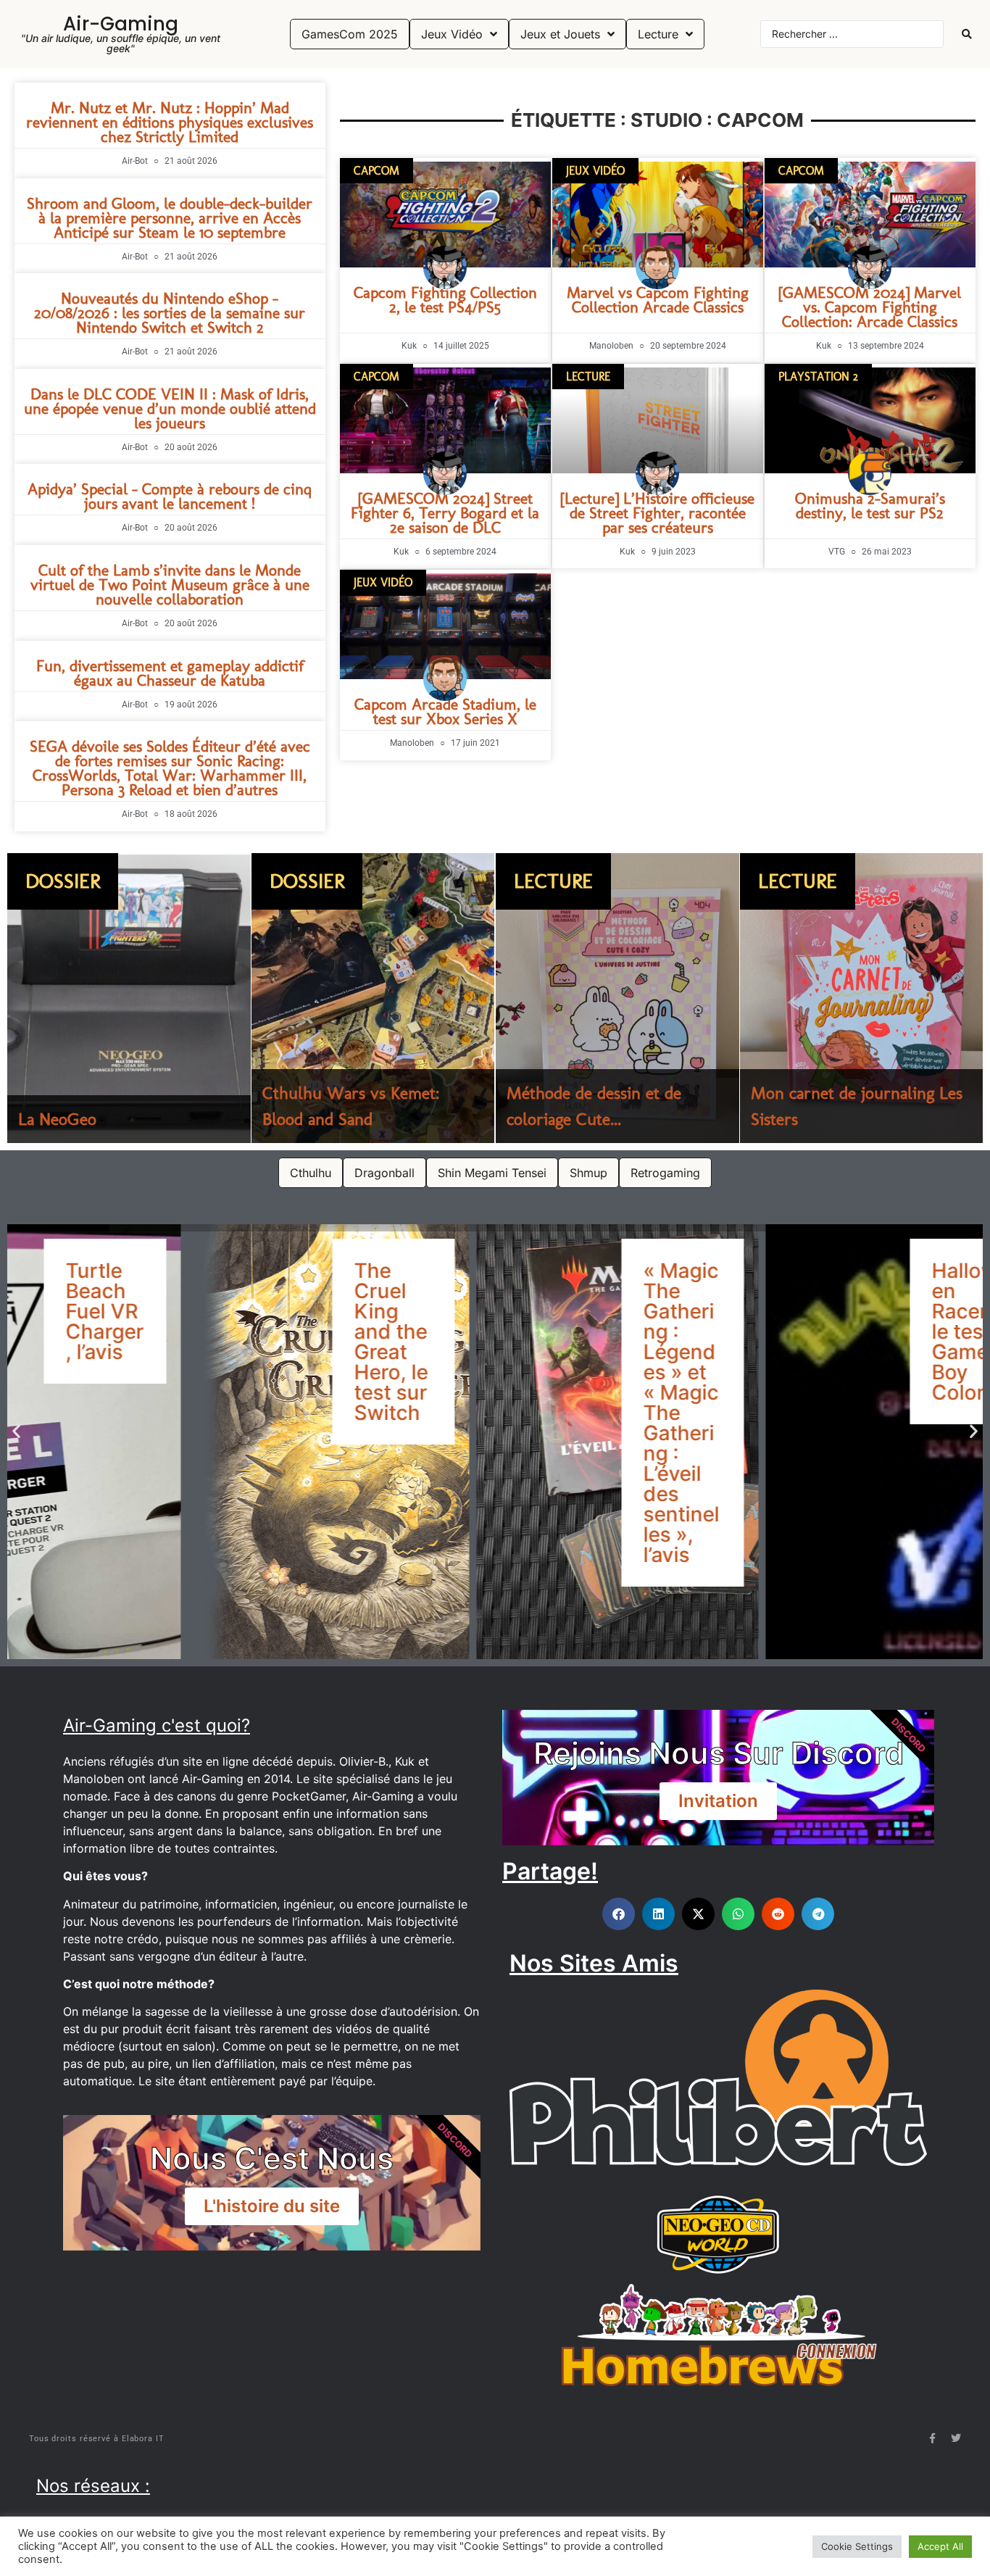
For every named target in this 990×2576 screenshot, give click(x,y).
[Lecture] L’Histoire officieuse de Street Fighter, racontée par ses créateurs (657, 513)
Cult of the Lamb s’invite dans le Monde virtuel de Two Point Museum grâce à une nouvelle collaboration (170, 585)
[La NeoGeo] (129, 998)
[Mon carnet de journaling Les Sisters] (862, 998)
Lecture (553, 881)
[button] (16, 1430)
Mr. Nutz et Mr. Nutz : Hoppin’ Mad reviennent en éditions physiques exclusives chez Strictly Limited (170, 122)
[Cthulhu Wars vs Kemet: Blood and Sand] (373, 998)
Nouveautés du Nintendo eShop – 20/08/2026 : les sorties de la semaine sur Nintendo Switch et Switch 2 (170, 313)
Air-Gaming (121, 24)
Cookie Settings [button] (857, 2546)
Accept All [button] (940, 2546)
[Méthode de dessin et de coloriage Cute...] (617, 998)
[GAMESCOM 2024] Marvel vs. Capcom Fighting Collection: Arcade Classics (870, 307)
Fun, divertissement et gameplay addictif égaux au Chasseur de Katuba (170, 673)
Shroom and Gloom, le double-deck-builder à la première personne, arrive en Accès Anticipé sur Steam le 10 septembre (170, 218)
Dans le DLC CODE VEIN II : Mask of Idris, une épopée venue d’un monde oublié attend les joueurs (170, 408)
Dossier (63, 881)
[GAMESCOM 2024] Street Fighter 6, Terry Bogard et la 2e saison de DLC (445, 513)
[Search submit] (967, 34)
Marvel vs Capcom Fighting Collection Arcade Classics (658, 300)
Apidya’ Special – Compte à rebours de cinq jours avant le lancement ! (170, 496)
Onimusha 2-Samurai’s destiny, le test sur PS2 (870, 506)
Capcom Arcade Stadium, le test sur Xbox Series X (445, 711)
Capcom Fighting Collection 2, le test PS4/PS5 (445, 300)
